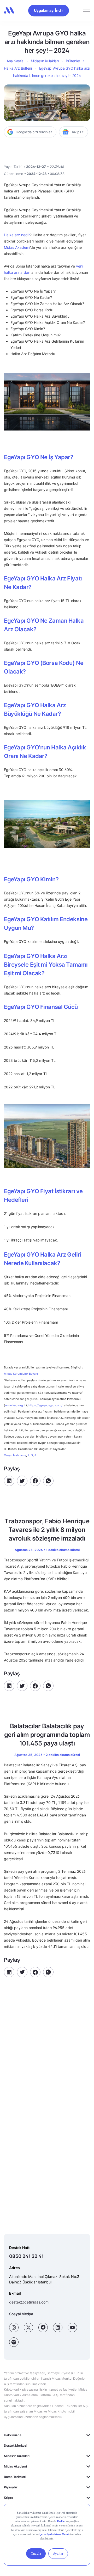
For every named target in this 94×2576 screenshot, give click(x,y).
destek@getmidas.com (29, 2302)
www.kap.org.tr (15, 1405)
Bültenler (73, 61)
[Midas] (9, 10)
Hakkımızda (13, 2435)
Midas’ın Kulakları (45, 61)
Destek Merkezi (16, 2445)
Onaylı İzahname (15, 1455)
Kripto (8, 2498)
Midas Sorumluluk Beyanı (21, 1374)
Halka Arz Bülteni (18, 68)
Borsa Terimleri (15, 2477)
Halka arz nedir (17, 235)
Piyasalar (11, 2487)
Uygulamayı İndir (49, 10)
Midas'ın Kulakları (17, 2456)
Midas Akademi (17, 247)
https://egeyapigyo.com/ (45, 1405)
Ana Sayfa (15, 61)
